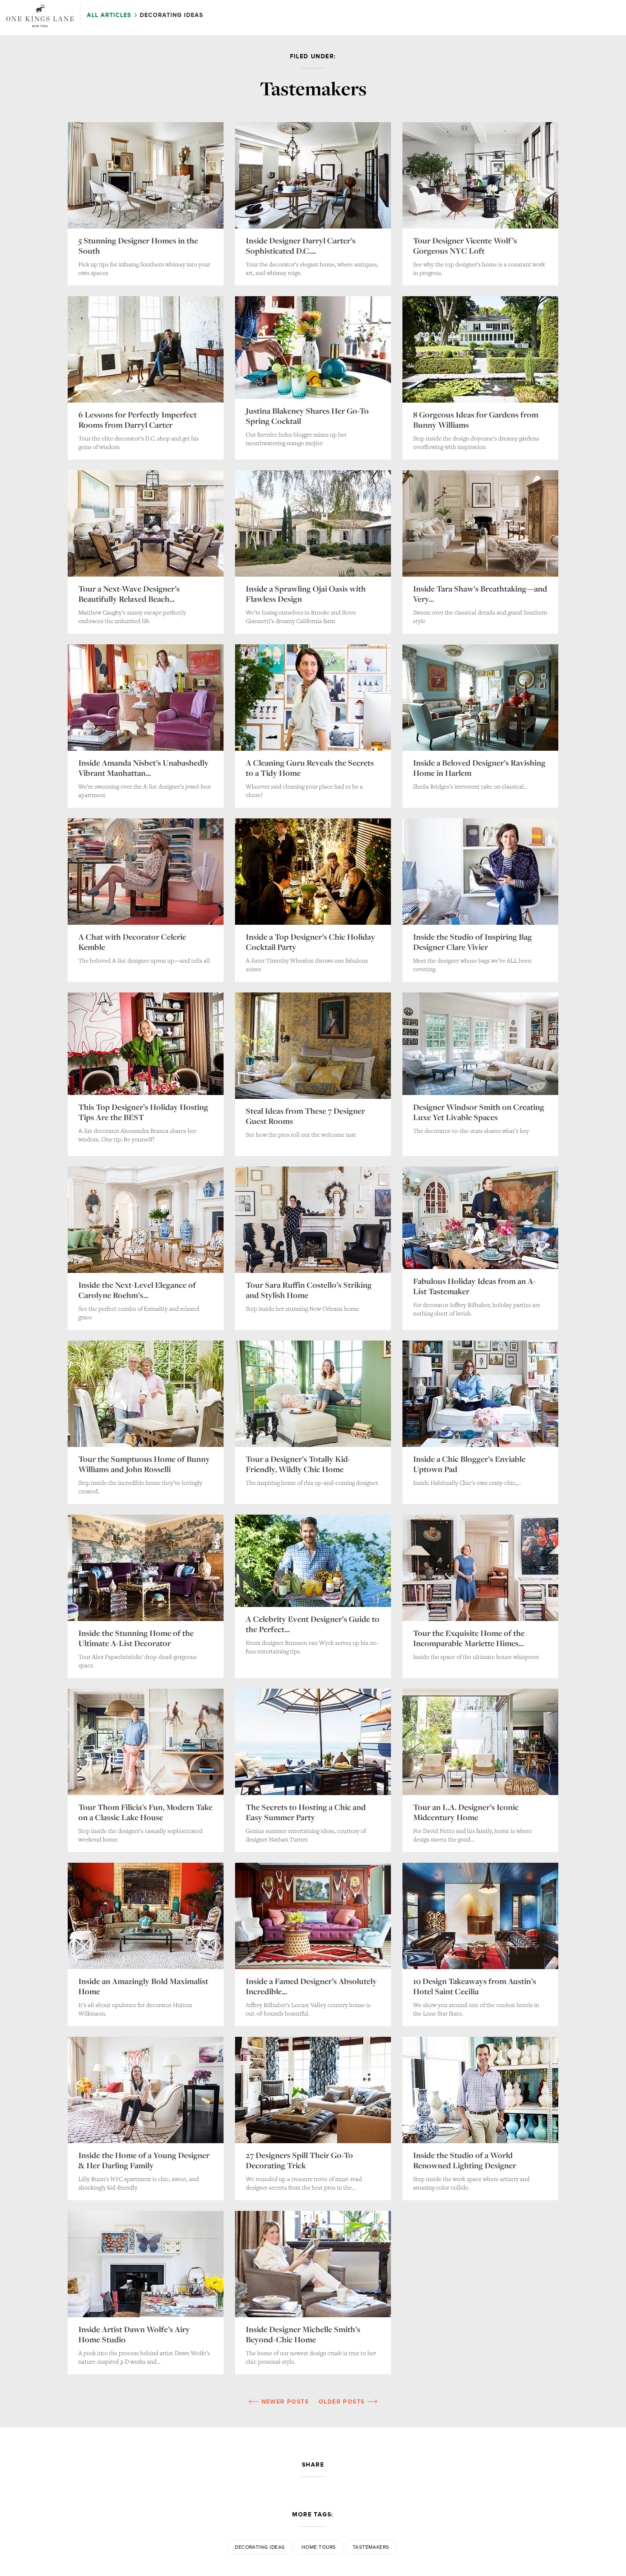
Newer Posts (284, 2402)
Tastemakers (371, 2547)
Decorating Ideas (260, 2547)
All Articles (110, 15)
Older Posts (343, 2402)
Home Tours (319, 2547)
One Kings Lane (40, 16)
